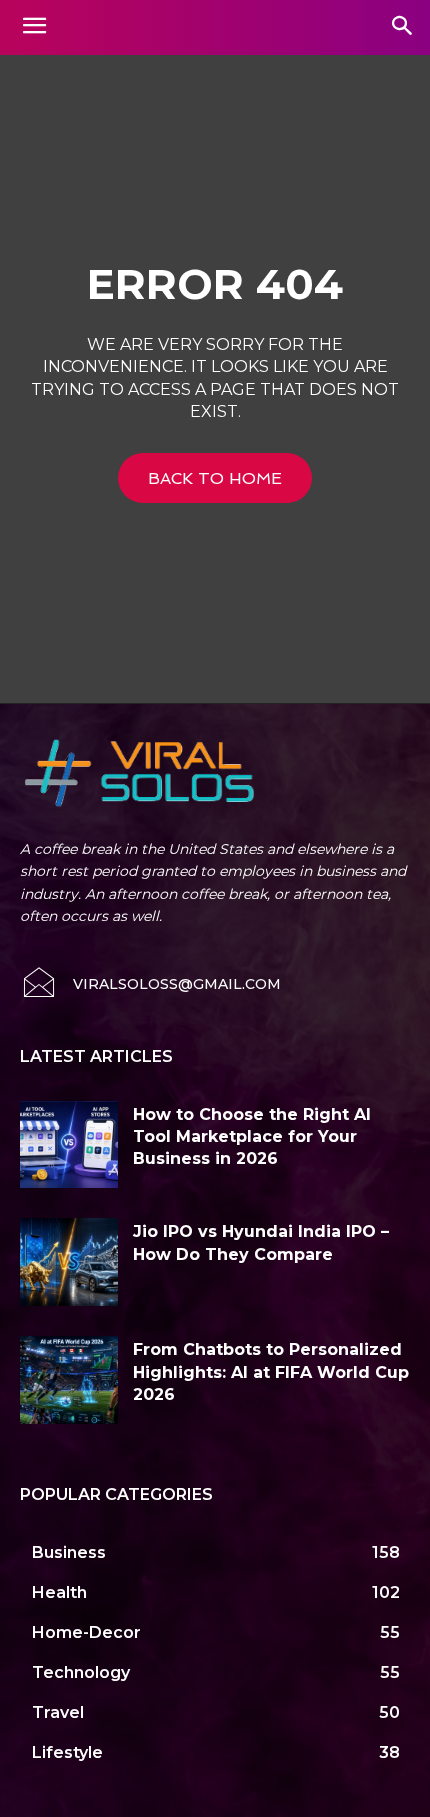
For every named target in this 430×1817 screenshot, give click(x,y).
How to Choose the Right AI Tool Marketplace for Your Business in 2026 (252, 1137)
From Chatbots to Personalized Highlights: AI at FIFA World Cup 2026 (271, 1372)
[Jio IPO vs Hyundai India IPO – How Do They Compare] (69, 1262)
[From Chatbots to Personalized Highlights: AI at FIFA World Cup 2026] (69, 1380)
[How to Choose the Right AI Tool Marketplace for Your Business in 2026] (69, 1145)
